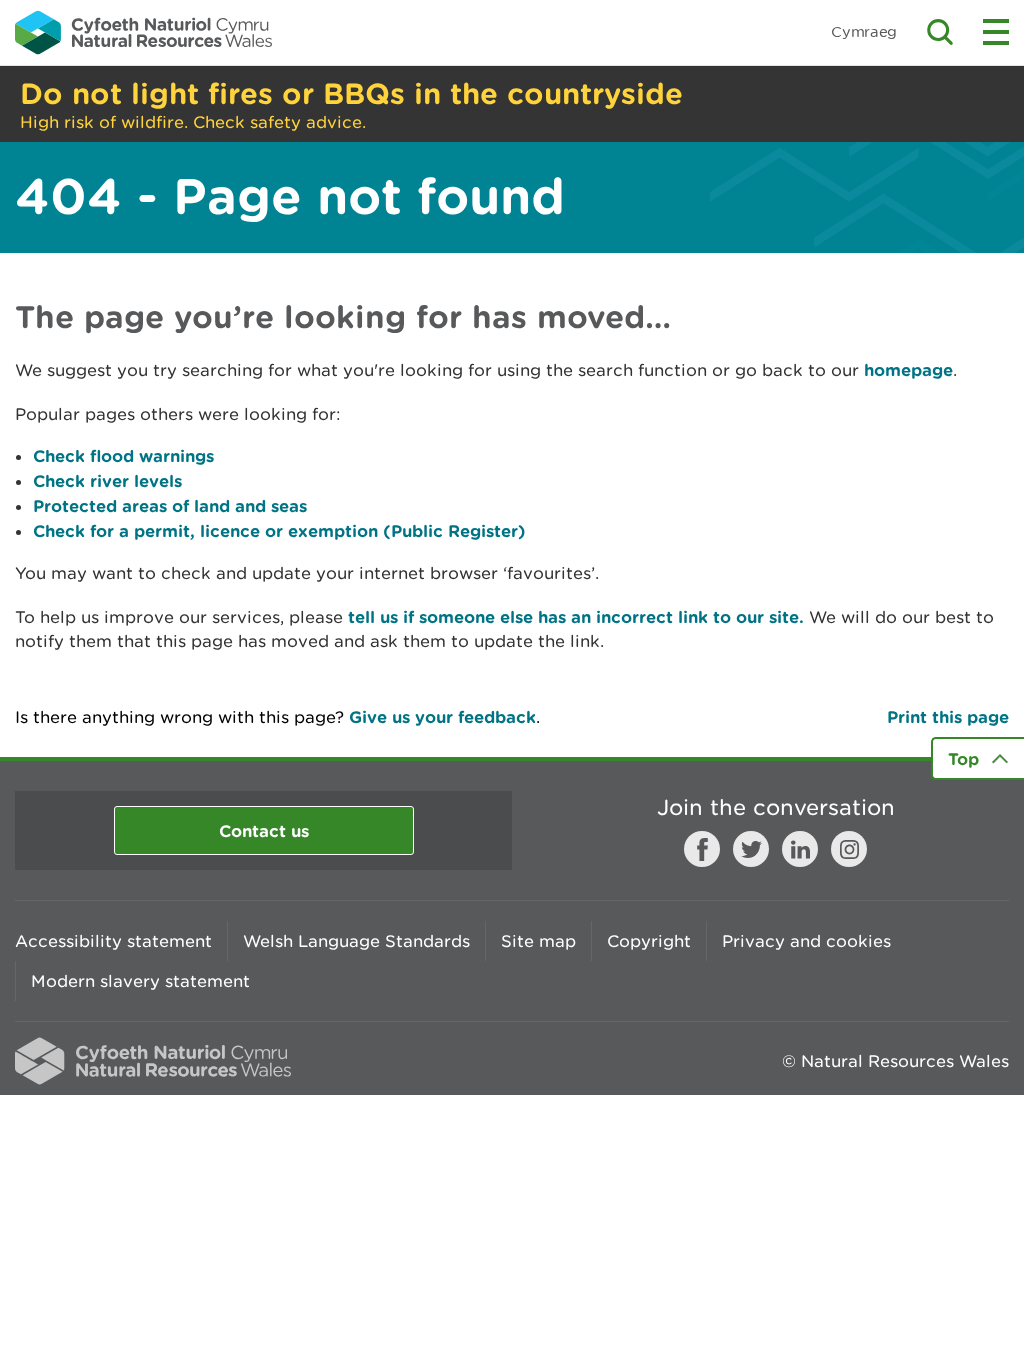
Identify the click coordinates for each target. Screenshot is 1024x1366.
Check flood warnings (123, 455)
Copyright (649, 941)
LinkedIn (800, 849)
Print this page (948, 716)
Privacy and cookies (806, 941)
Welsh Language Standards (356, 941)
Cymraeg (864, 31)
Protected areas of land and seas (170, 505)
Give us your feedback (442, 716)
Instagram (849, 849)
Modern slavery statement (140, 981)
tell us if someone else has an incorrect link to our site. (576, 616)
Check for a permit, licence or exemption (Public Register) (279, 530)
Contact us (264, 830)
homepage (908, 369)
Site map (538, 941)
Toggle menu (996, 32)
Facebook (702, 849)
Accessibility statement (113, 941)
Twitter (751, 849)
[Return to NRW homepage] (143, 32)
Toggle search (940, 32)
